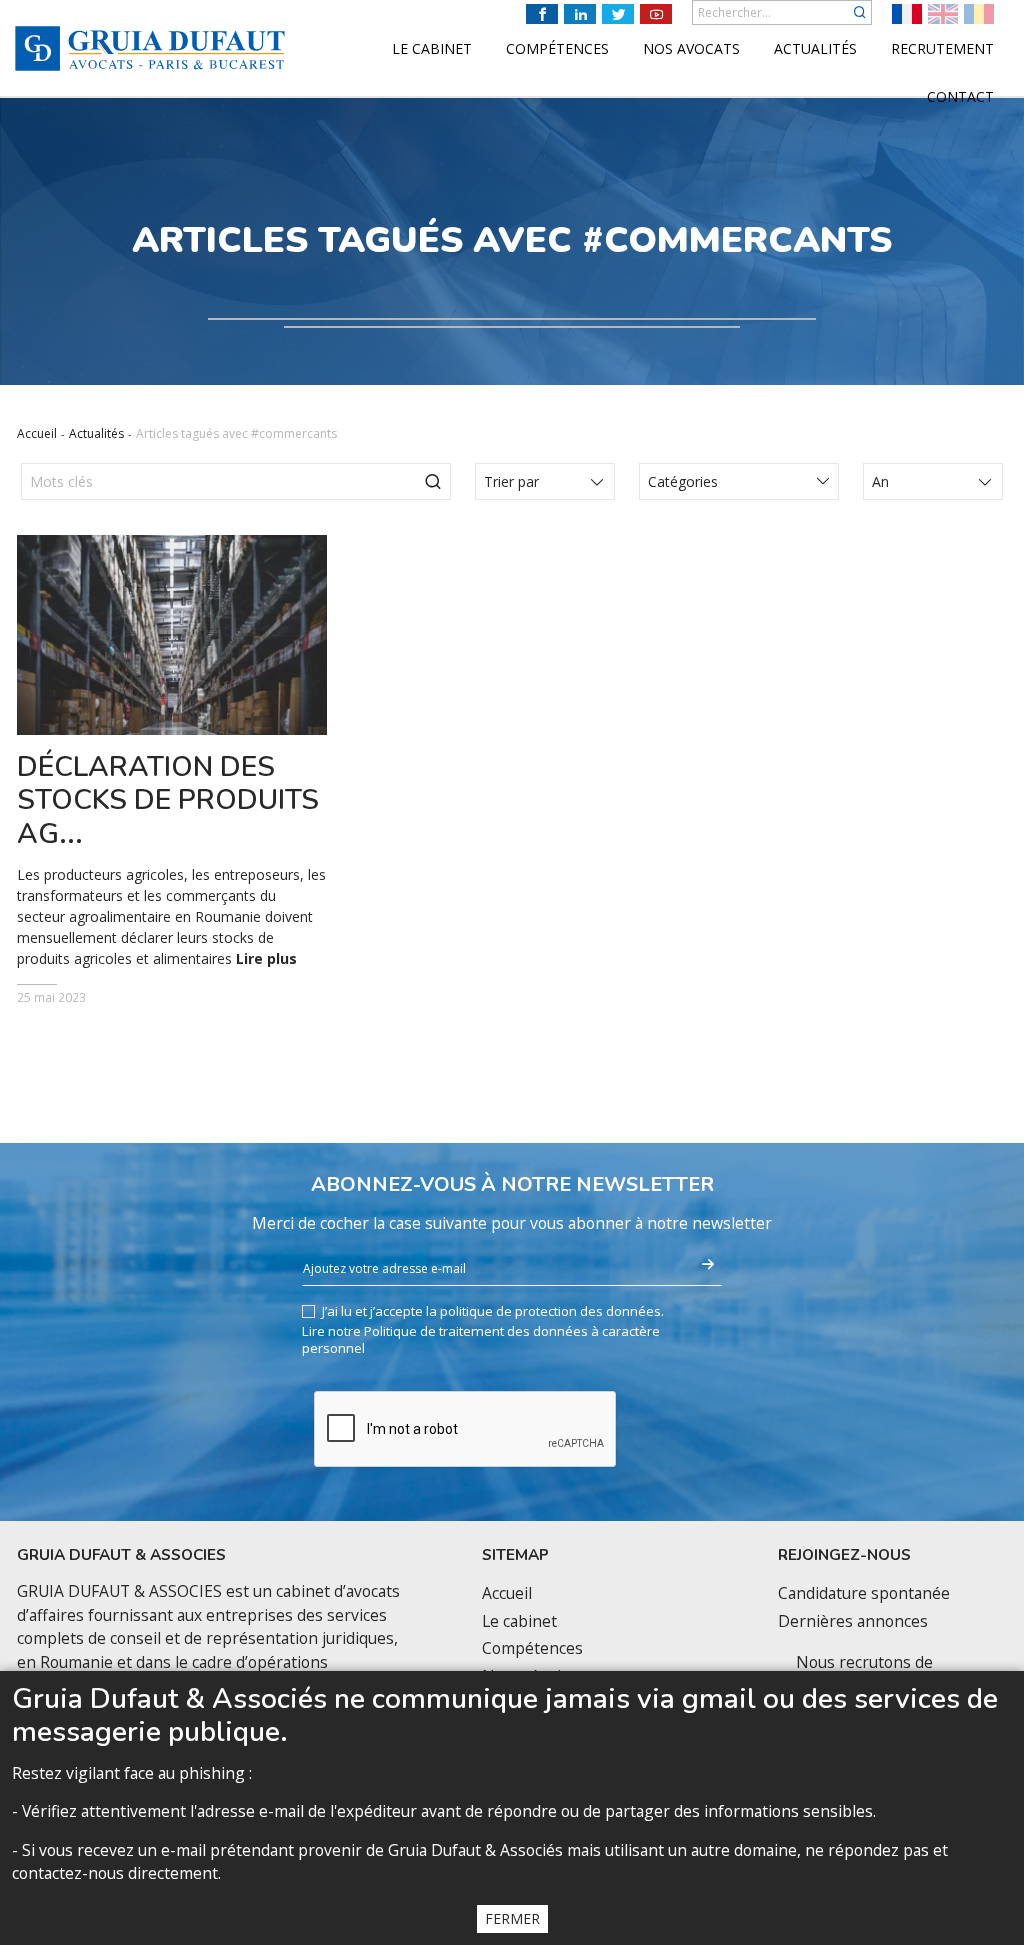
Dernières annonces (853, 1621)
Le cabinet (519, 1621)
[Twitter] (618, 14)
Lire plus (266, 959)
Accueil (37, 433)
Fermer (512, 1918)
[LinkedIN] (580, 14)
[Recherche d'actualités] (433, 482)
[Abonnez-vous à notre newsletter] (708, 1265)
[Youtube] (656, 14)
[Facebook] (542, 14)
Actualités (96, 433)
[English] (943, 14)
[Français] (907, 14)
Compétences (532, 1648)
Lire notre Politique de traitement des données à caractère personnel (481, 1340)
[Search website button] (860, 12)
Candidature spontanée (864, 1593)
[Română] (979, 14)
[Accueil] (150, 48)
